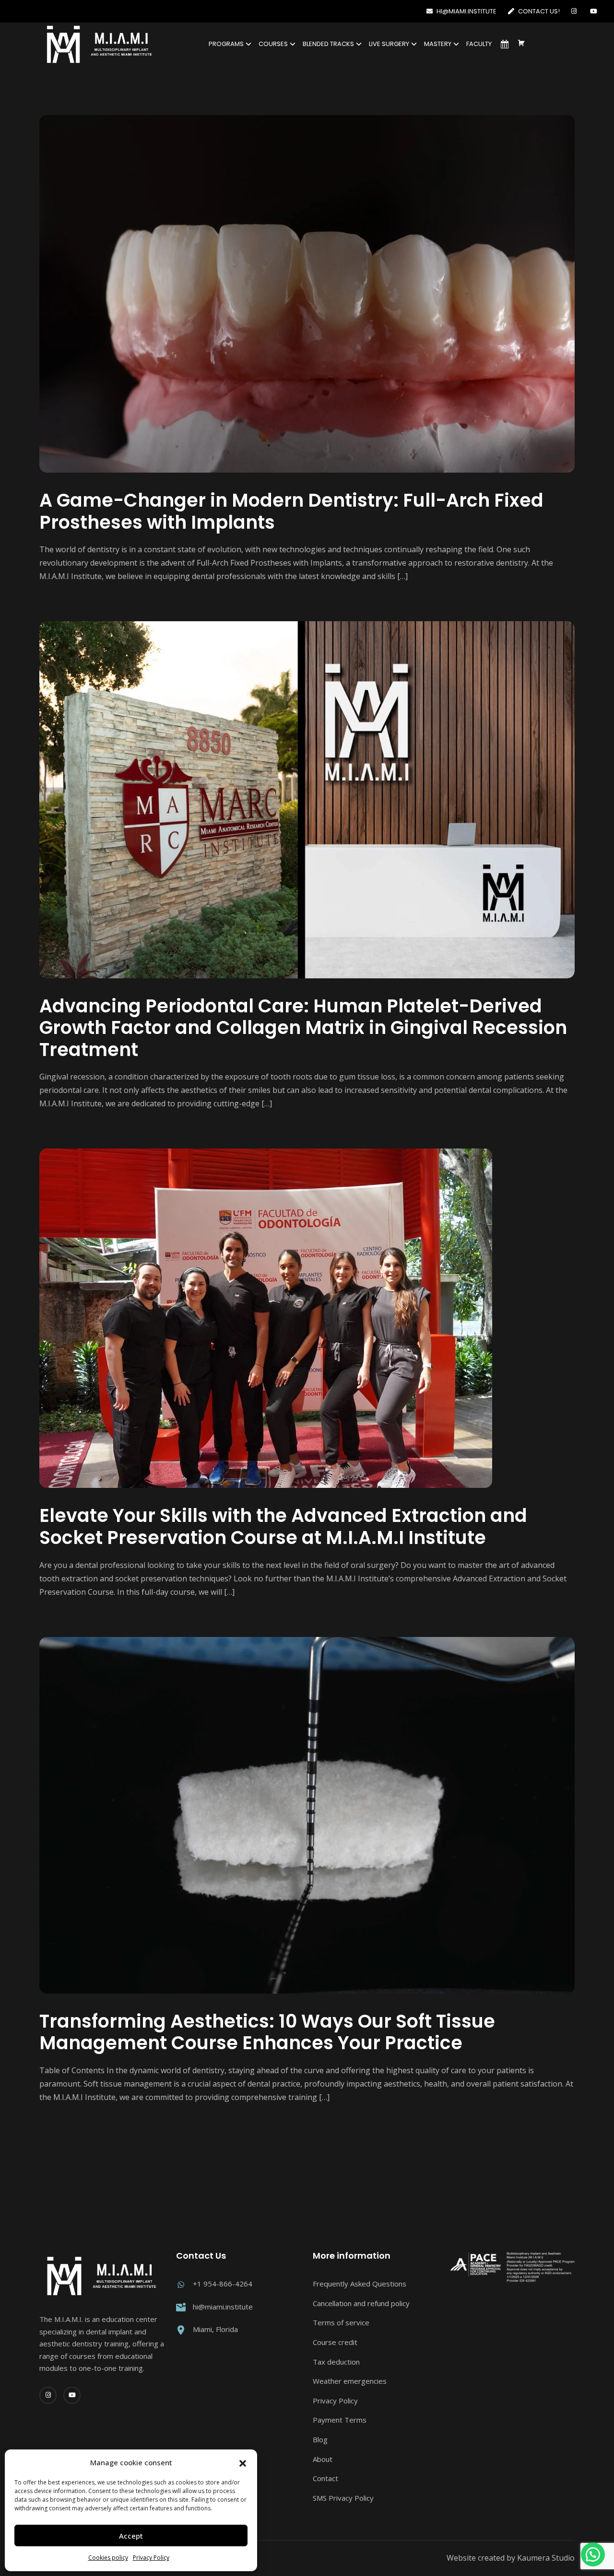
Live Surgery (389, 44)
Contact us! (538, 11)
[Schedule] (505, 44)
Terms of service (341, 2322)
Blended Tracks (328, 44)
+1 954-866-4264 (223, 2284)
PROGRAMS (226, 44)
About (323, 2459)
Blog (320, 2439)
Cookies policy (108, 2558)
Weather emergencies (350, 2381)
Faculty (479, 44)
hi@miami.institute (466, 11)
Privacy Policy (151, 2558)
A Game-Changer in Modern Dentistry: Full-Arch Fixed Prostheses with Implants (291, 511)
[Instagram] (576, 11)
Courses (273, 44)
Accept (131, 2536)
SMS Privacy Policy (343, 2498)
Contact (325, 2478)
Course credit (335, 2342)
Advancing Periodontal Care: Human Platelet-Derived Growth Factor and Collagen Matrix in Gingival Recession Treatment (303, 1028)
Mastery (438, 44)
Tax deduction (336, 2362)
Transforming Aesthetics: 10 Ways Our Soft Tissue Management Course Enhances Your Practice (267, 2032)
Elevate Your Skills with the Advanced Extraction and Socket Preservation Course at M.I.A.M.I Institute (283, 1526)
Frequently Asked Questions (360, 2284)
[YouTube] (595, 11)
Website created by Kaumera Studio (511, 2558)
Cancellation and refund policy (361, 2303)
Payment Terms (340, 2420)
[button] (243, 2463)
